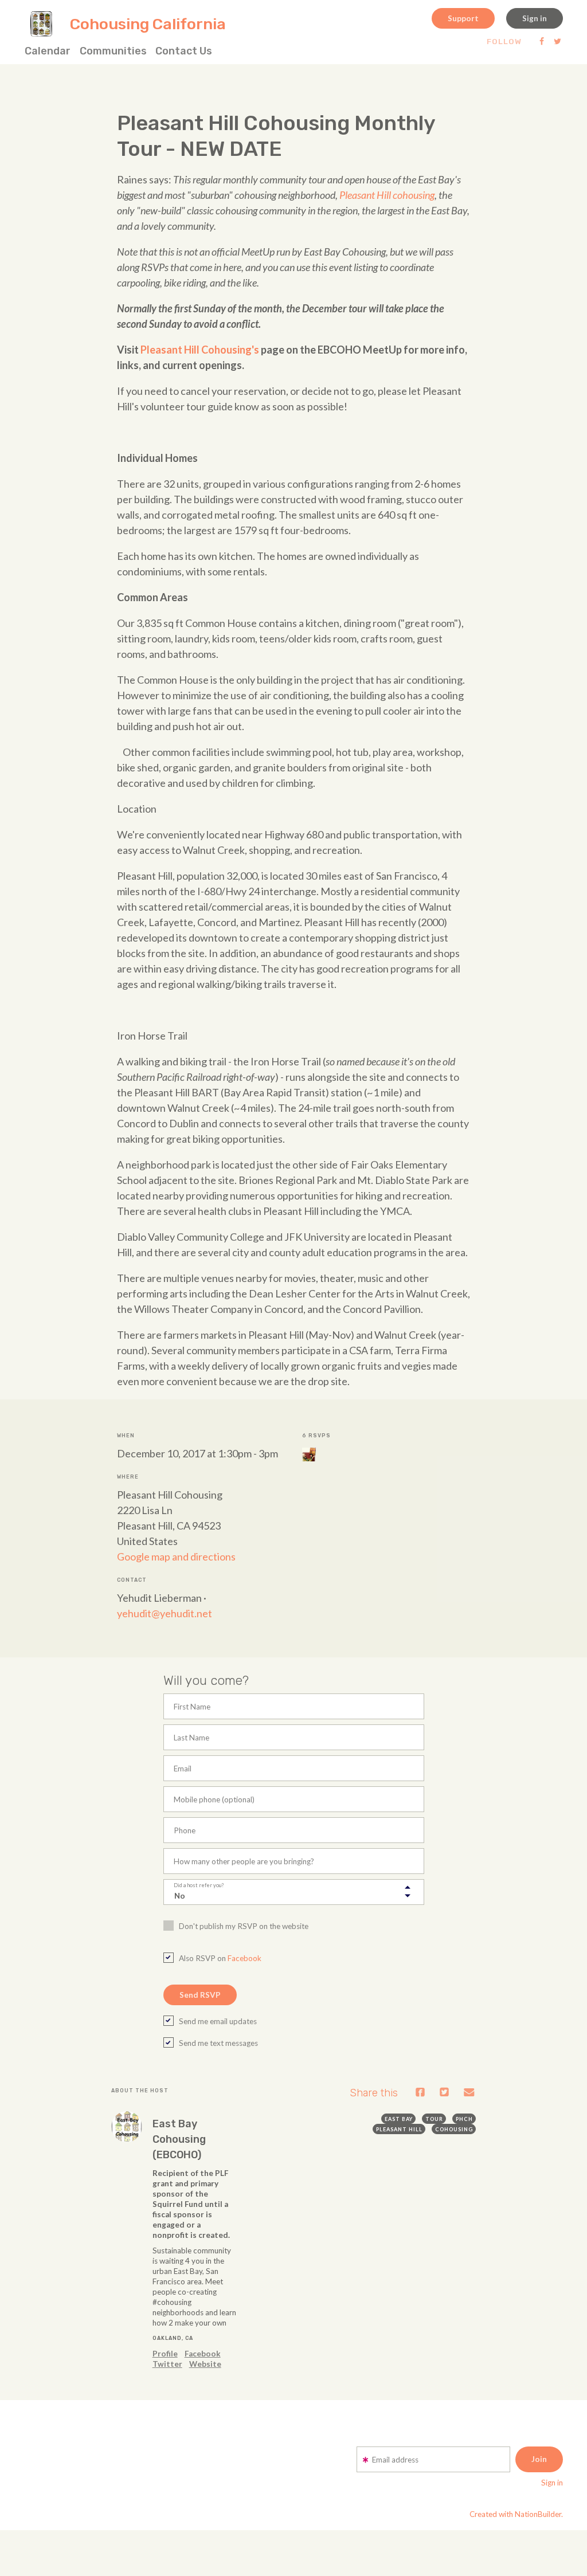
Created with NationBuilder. (516, 2514)
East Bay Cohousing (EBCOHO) (179, 2139)
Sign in (535, 18)
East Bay (399, 2119)
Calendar (48, 51)
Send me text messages (218, 2043)
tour (434, 2119)
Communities (113, 51)
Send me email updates (218, 2021)
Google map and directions (176, 1556)
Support (463, 18)
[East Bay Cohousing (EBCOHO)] (127, 2127)
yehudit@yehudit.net (165, 1613)
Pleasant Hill (399, 2129)
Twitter (167, 2364)
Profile (165, 2354)
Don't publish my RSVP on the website (244, 1926)
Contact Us (184, 51)
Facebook (244, 1958)
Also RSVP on (220, 1958)
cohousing (454, 2129)
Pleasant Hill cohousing (387, 195)
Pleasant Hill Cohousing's (200, 350)
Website (205, 2364)
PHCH (464, 2119)
